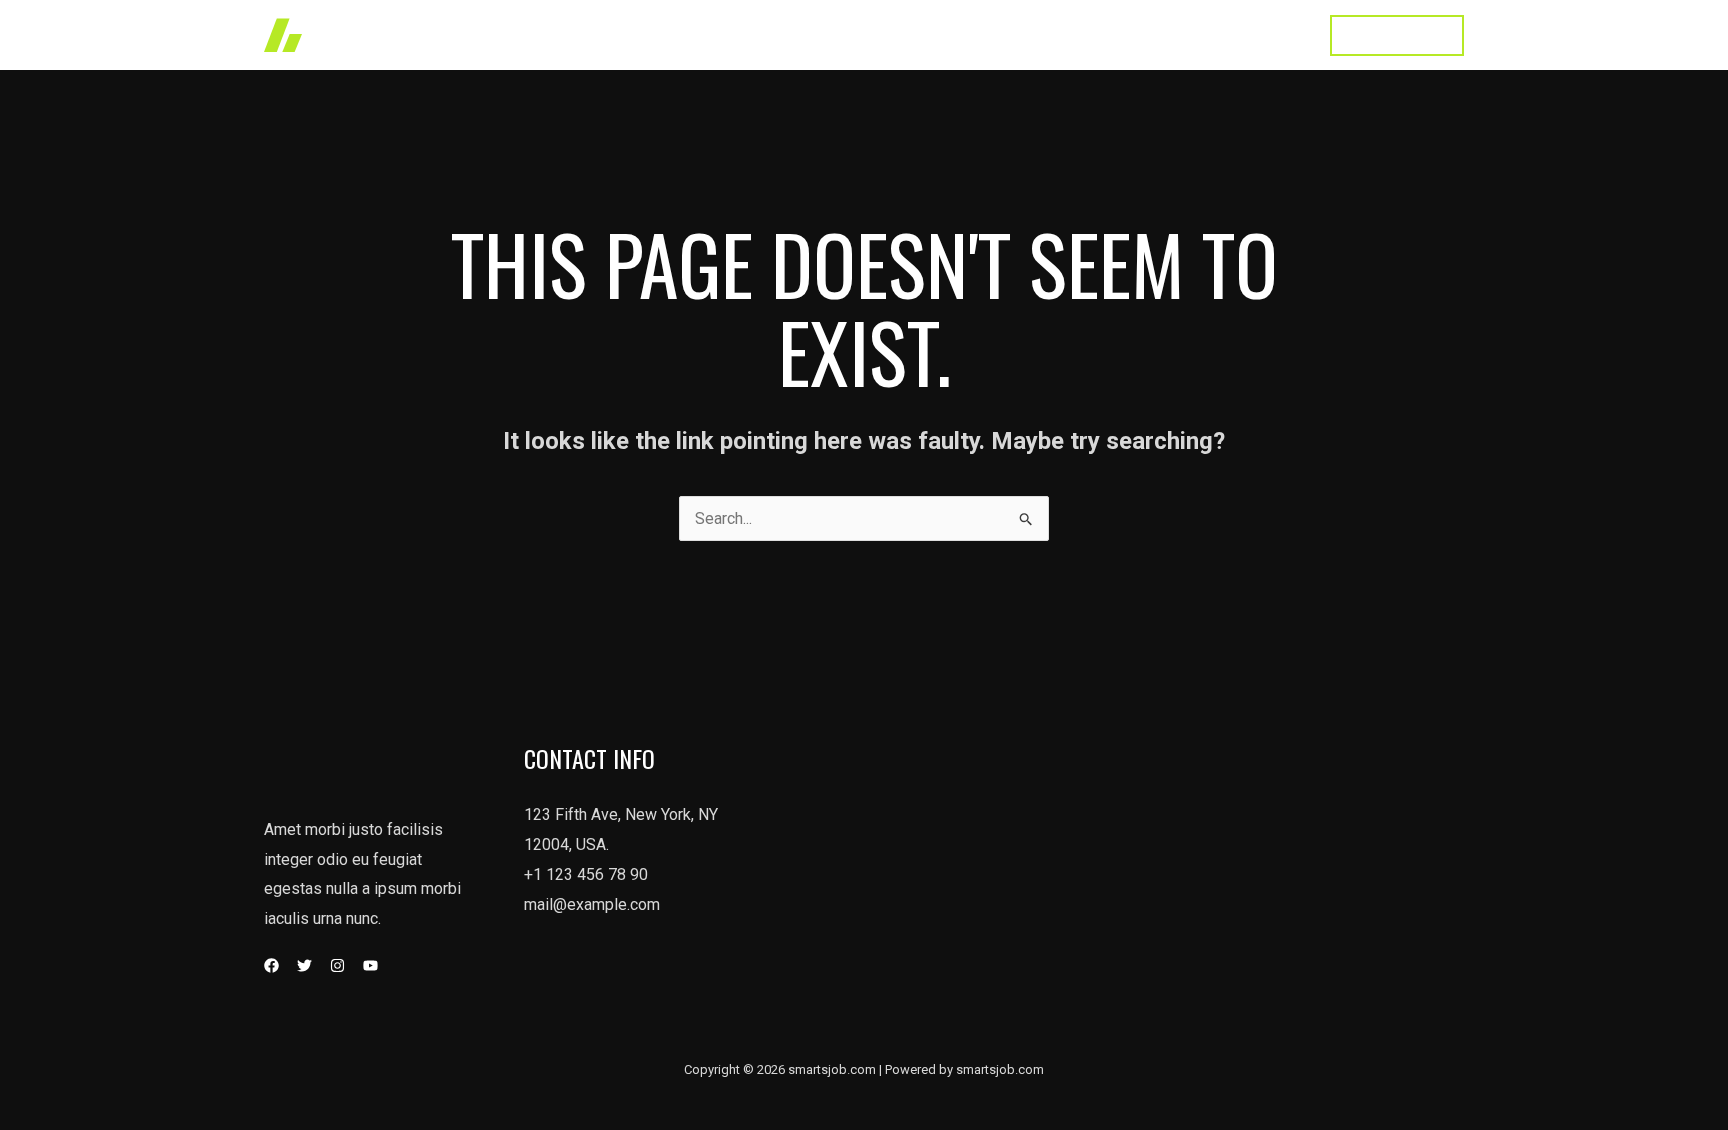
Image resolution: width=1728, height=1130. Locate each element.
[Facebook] (271, 965)
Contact (1267, 34)
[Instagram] (337, 965)
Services (969, 34)
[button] (1397, 35)
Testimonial (1168, 34)
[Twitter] (304, 965)
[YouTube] (370, 965)
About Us (1064, 34)
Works (883, 34)
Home (808, 34)
